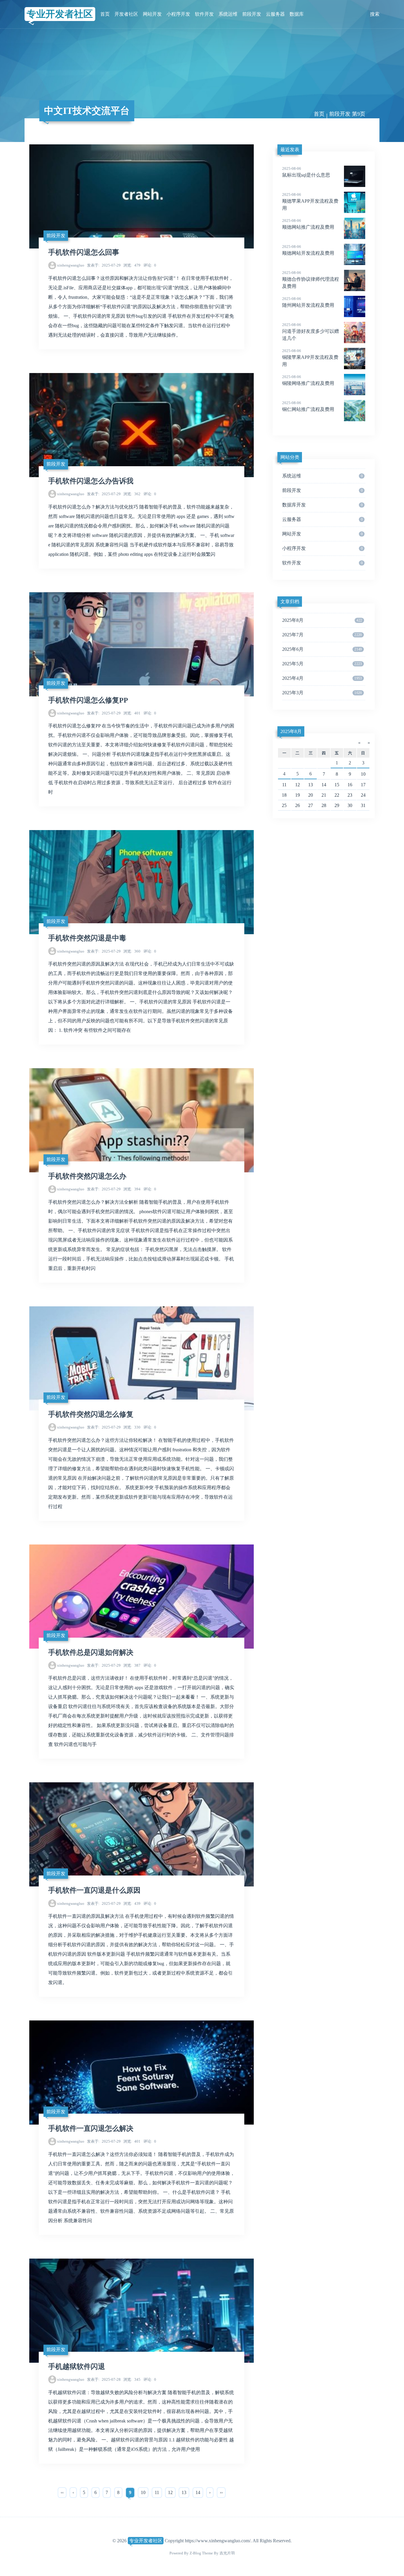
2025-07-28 (104, 2379)
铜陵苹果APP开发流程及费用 (310, 358)
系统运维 (228, 14)
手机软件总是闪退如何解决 (91, 1652)
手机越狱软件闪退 (77, 2367)
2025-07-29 (104, 265)
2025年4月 (322, 678)
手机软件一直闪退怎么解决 (91, 2128)
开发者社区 (126, 14)
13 (184, 2492)
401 (132, 713)
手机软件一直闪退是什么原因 (94, 1890)
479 (132, 265)
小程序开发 (178, 14)
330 (132, 1427)
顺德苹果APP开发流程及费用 (310, 201)
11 (157, 2492)
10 (143, 2492)
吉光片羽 (227, 2553)
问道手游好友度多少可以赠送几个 (311, 332)
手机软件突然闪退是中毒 (87, 938)
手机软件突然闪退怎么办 (87, 1176)
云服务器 (275, 14)
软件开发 (204, 14)
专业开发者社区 (60, 14)
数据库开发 (322, 505)
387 (132, 1665)
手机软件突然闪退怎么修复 (91, 1414)
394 (132, 1189)
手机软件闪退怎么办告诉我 (91, 481)
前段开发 (252, 14)
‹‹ (62, 2492)
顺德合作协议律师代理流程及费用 (311, 280)
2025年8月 (322, 620)
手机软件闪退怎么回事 (84, 252)
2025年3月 (322, 693)
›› (221, 2492)
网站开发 (152, 14)
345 (132, 2379)
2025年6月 (322, 649)
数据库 (297, 14)
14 (198, 2492)
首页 (105, 14)
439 (132, 1903)
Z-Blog (195, 2553)
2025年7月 (322, 635)
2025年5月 (322, 664)
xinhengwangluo (71, 265)
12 (170, 2492)
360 (132, 951)
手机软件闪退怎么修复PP (88, 700)
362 (132, 494)
